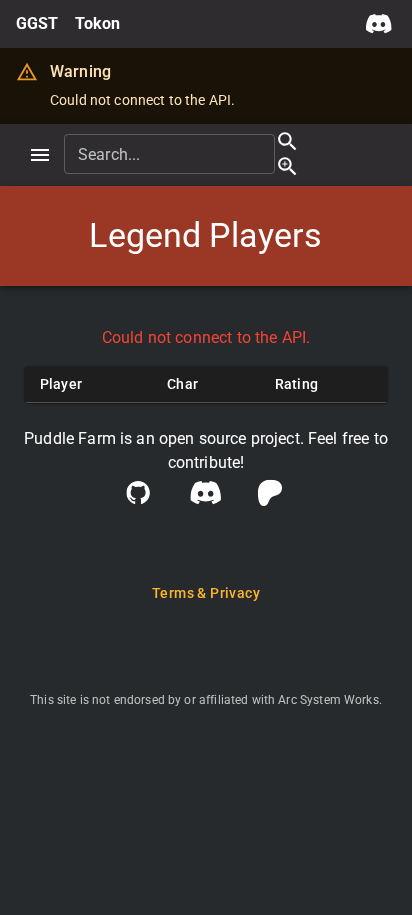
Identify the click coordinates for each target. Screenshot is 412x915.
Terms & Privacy (206, 593)
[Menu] (40, 155)
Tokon (98, 23)
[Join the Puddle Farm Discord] (379, 24)
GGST (37, 23)
